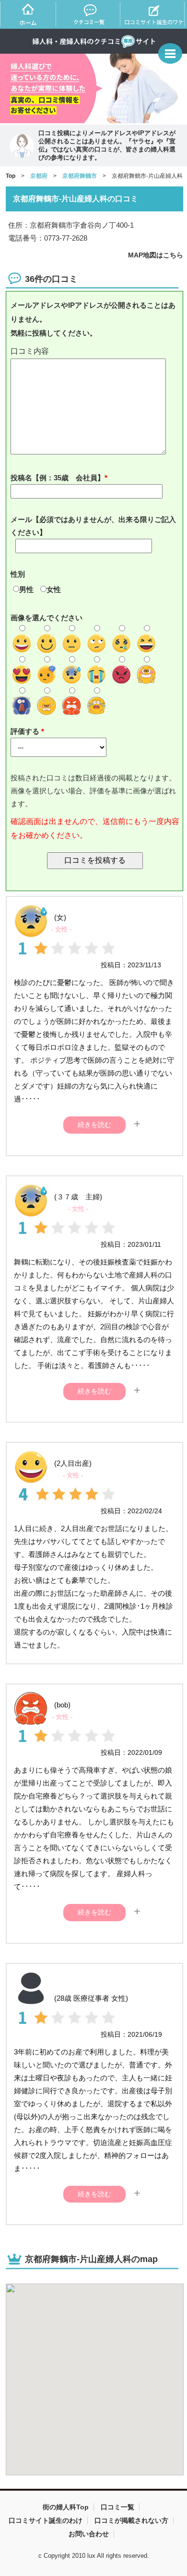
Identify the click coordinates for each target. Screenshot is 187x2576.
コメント (95, 352)
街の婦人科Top (66, 2507)
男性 (26, 589)
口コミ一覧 (117, 2507)
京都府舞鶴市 (80, 176)
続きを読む (94, 1125)
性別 (18, 574)
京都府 (39, 176)
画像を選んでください (47, 618)
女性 (54, 589)
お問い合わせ (89, 2534)
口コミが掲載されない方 (131, 2520)
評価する (26, 731)
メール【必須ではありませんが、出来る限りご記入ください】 (93, 526)
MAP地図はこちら (156, 255)
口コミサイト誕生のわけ (46, 2520)
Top (11, 176)
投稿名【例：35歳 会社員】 (58, 478)
